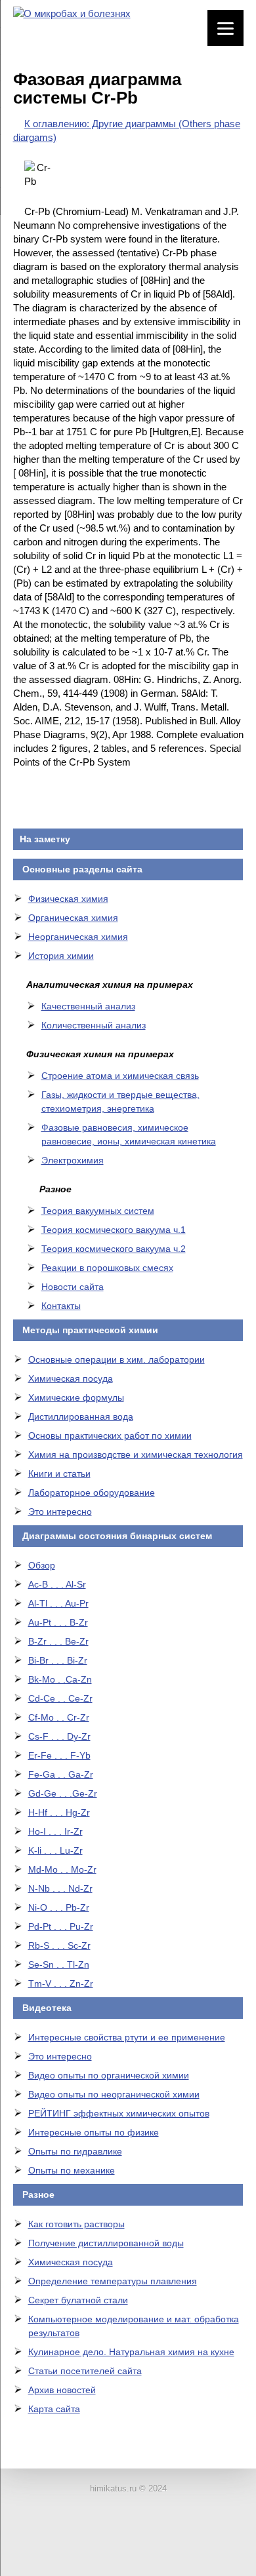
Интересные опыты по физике (94, 2132)
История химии (61, 956)
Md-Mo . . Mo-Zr (62, 1869)
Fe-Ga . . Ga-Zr (61, 1774)
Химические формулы (76, 1397)
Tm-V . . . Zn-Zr (61, 1983)
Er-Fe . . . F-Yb (59, 1755)
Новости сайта (73, 1287)
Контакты (61, 1306)
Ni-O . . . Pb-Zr (59, 1907)
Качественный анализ (88, 1006)
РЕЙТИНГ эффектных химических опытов (119, 2113)
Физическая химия (68, 899)
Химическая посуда (71, 1378)
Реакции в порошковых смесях (107, 1268)
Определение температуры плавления (113, 2281)
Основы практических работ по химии (110, 1435)
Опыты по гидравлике (75, 2151)
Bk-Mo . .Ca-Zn (60, 1679)
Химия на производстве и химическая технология (136, 1454)
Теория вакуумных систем (98, 1211)
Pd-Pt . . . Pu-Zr (61, 1926)
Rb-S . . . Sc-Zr (59, 1945)
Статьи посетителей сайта (85, 2371)
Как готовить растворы (76, 2224)
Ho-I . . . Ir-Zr (55, 1831)
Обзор (42, 1565)
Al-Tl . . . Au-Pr (58, 1603)
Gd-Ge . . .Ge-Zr (63, 1793)
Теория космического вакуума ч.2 (114, 1249)
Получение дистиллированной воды (106, 2243)
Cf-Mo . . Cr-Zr (59, 1717)
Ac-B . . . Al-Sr (57, 1584)
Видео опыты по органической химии (109, 2075)
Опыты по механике (72, 2170)
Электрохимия (73, 1160)
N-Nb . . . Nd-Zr (60, 1888)
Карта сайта (54, 2409)
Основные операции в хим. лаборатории (117, 1359)
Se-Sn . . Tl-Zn (59, 1964)
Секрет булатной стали (78, 2300)
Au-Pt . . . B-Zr (58, 1622)
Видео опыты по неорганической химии (114, 2094)
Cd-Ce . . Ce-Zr (60, 1698)
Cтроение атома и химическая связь (120, 1076)
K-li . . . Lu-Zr (55, 1850)
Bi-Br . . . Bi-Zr (58, 1660)
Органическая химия (73, 918)
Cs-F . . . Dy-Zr (59, 1736)
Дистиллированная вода (81, 1416)
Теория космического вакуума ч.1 (114, 1230)
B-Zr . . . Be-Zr (58, 1641)
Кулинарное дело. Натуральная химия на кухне (131, 2352)
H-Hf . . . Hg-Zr (59, 1812)
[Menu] (225, 28)
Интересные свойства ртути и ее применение (127, 2037)
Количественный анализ (94, 1025)
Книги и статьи (59, 1473)
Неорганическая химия (78, 937)
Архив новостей (62, 2390)
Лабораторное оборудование (92, 1493)
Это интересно (60, 1512)
